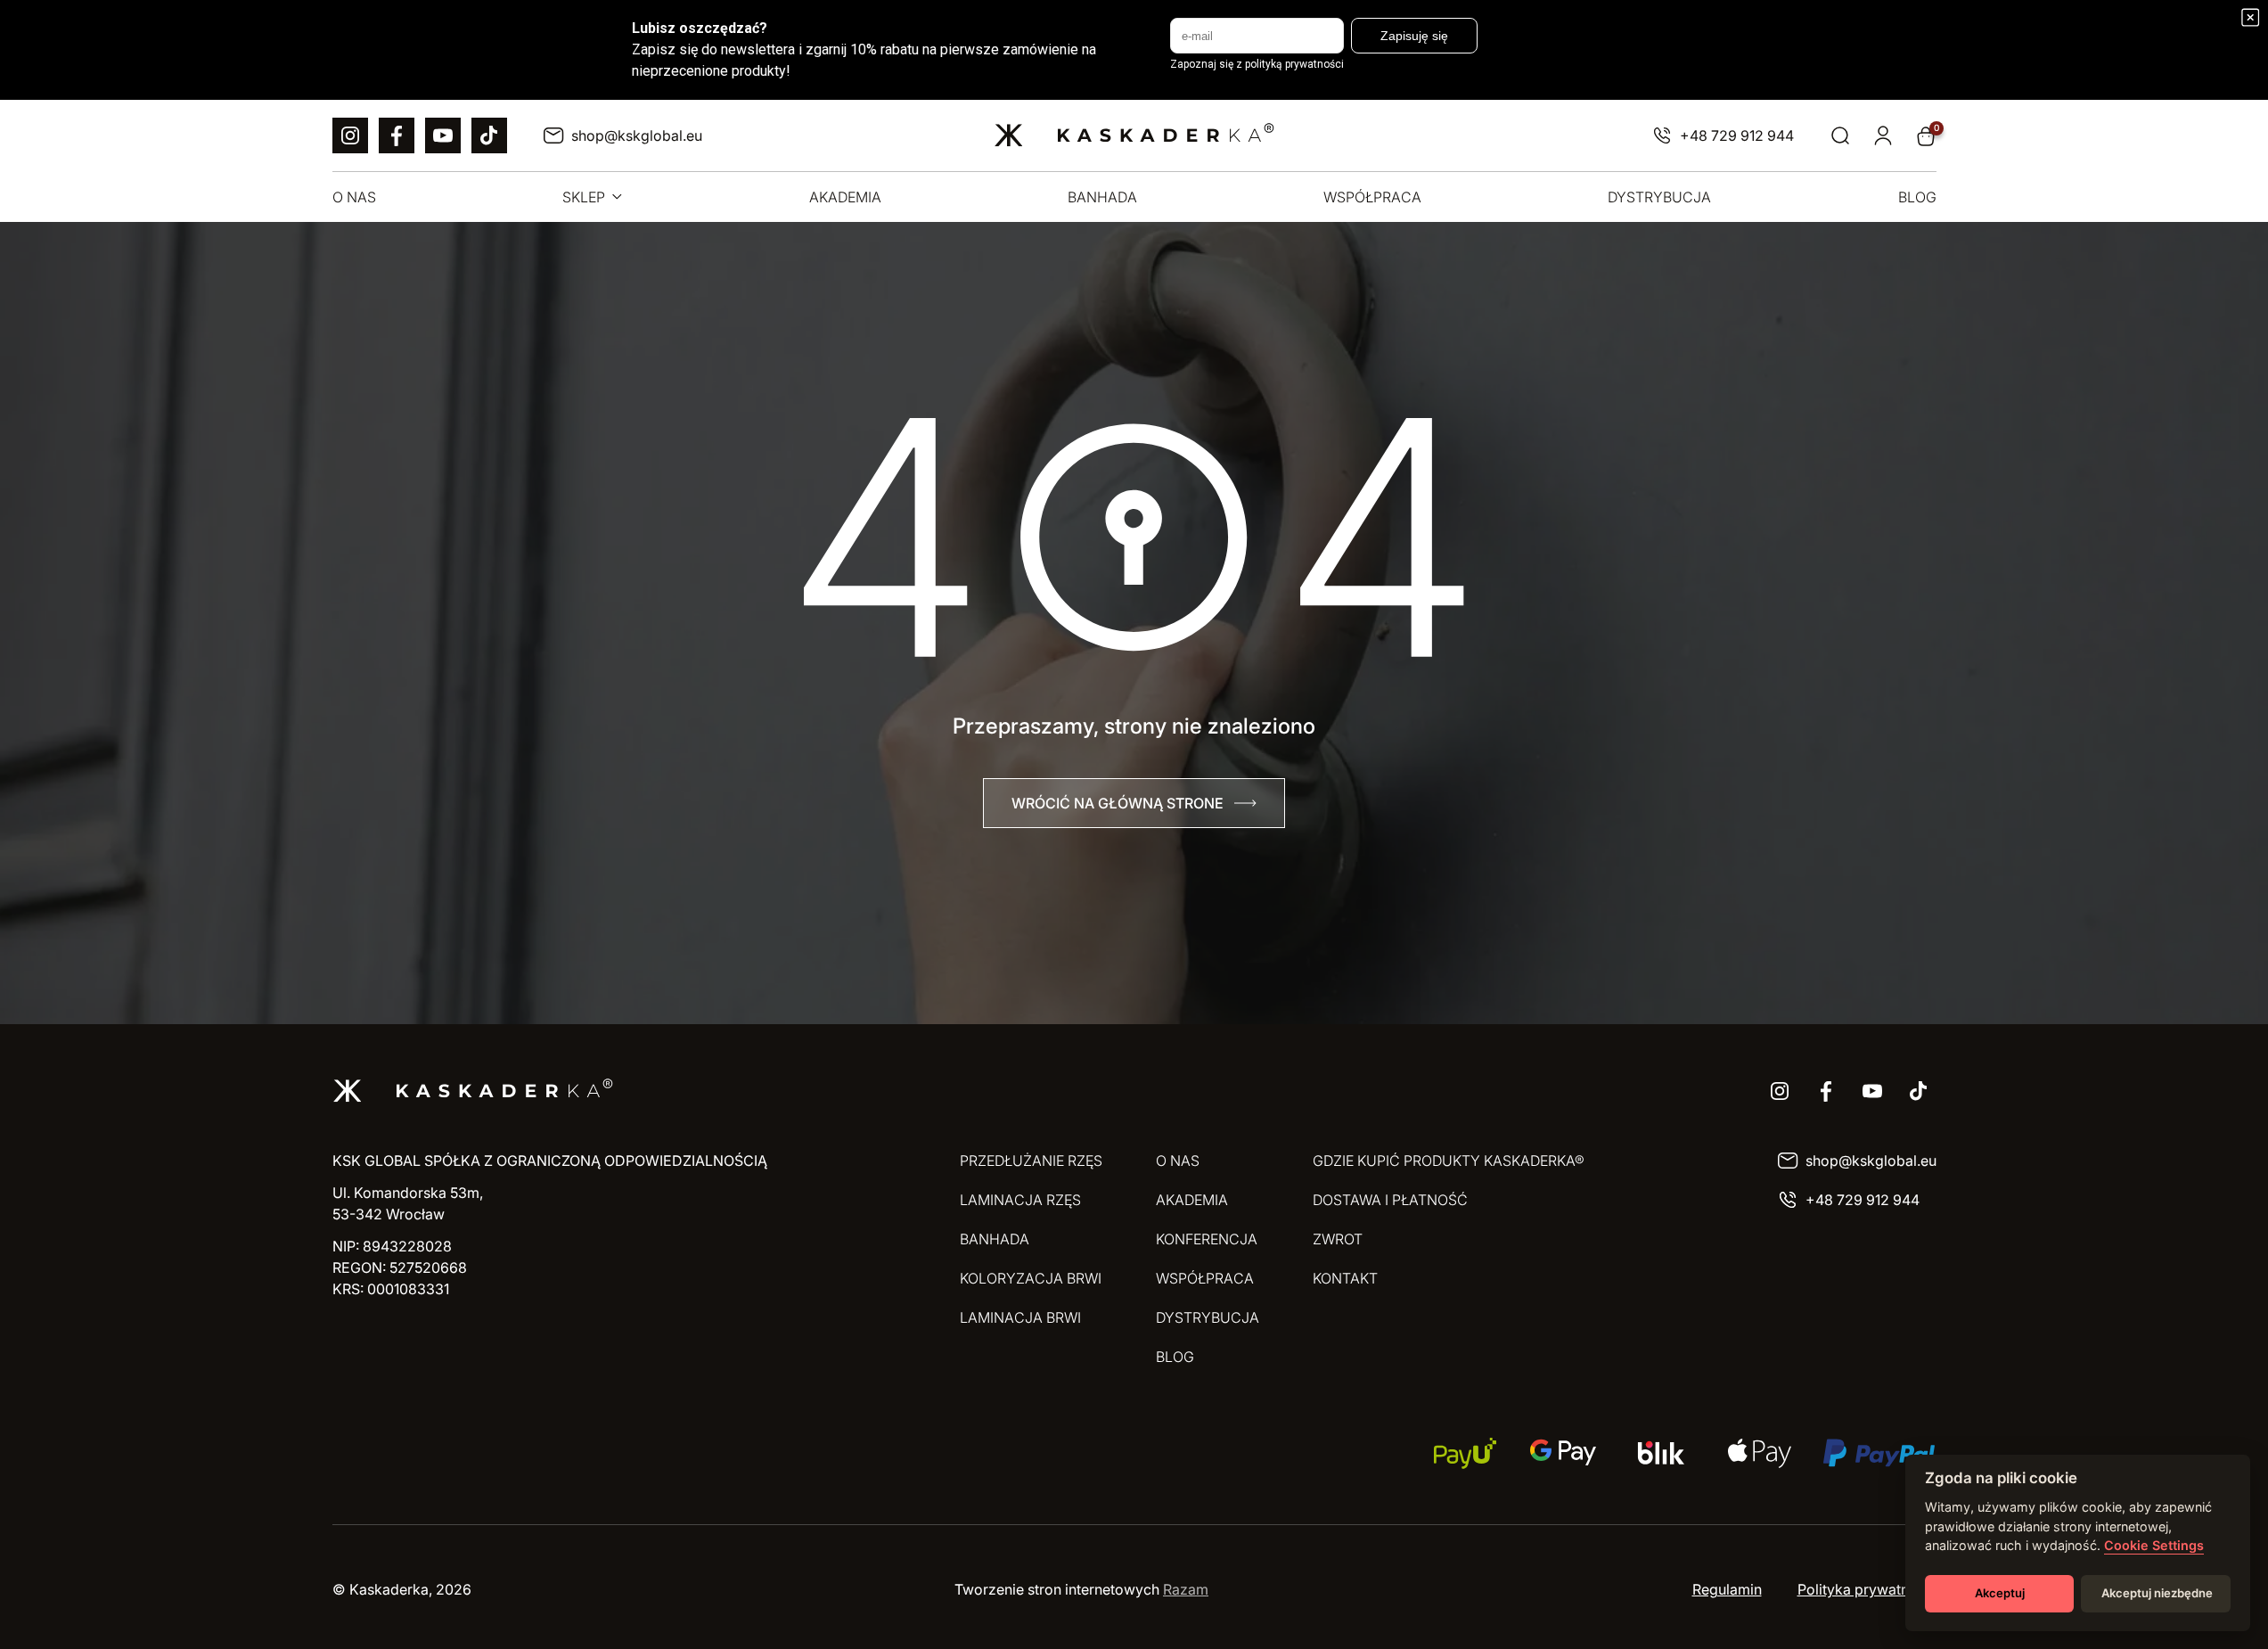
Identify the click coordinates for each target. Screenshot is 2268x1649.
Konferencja (1207, 1239)
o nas (354, 197)
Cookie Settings (2154, 1545)
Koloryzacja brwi (1031, 1278)
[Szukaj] (1840, 136)
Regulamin (1727, 1589)
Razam (1186, 1589)
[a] (350, 135)
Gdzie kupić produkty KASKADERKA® (1449, 1161)
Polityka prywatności (1867, 1589)
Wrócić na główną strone (1118, 803)
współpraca (1372, 197)
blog (1917, 197)
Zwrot (1338, 1239)
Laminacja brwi (1020, 1317)
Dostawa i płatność (1390, 1200)
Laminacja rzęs (1020, 1200)
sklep (584, 197)
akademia (845, 197)
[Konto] (1883, 136)
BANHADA (995, 1239)
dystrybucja (1659, 197)
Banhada (1102, 197)
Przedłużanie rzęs (1031, 1161)
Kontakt (1345, 1278)
